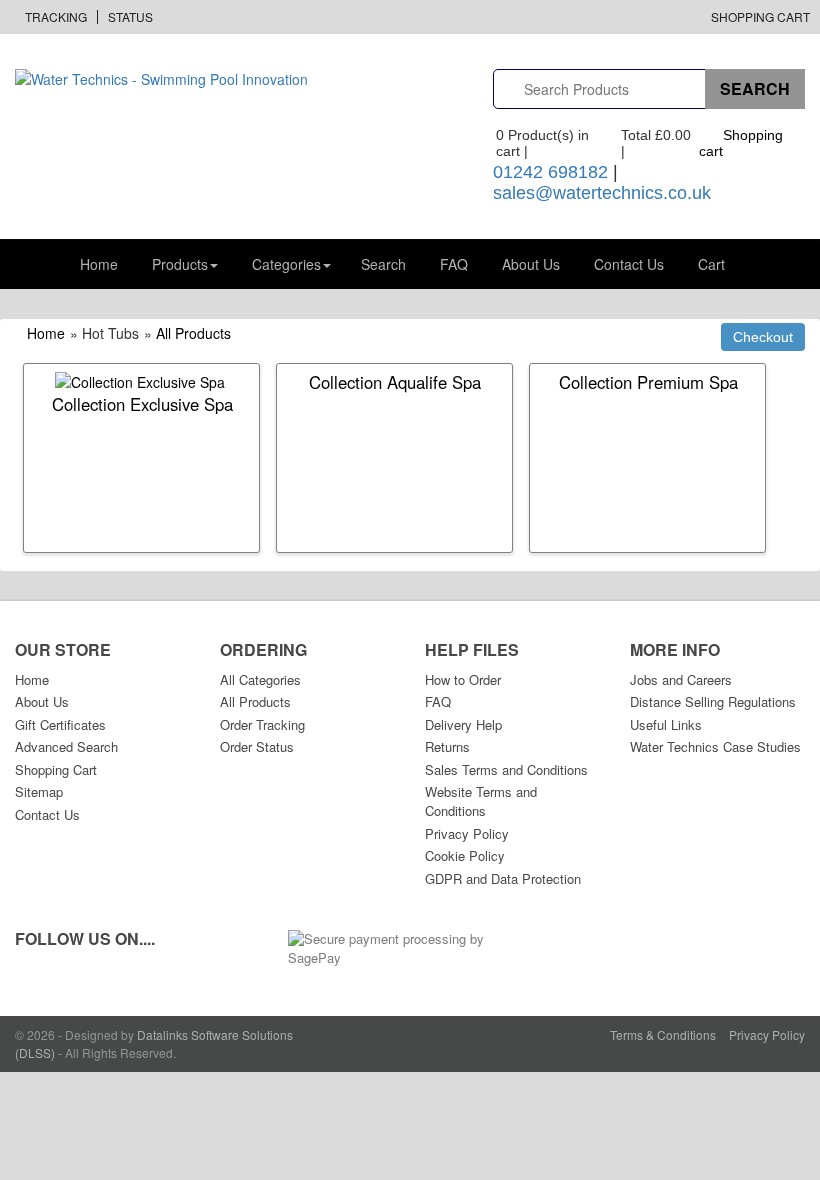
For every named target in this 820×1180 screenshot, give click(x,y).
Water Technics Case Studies (715, 746)
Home (99, 264)
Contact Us (629, 264)
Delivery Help (463, 724)
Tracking (56, 16)
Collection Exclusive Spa (142, 404)
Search (383, 264)
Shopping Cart (760, 16)
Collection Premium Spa (648, 382)
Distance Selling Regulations (713, 701)
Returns (447, 746)
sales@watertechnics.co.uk (602, 193)
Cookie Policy (465, 855)
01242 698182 (550, 172)
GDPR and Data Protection (503, 878)
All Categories (260, 679)
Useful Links (666, 724)
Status (130, 16)
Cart (711, 264)
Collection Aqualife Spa (395, 382)
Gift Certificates (60, 724)
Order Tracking (262, 724)
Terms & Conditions (663, 1034)
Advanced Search (66, 746)
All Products (193, 333)
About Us (531, 264)
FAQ (454, 264)
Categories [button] (286, 264)
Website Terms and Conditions (481, 801)
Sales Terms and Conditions (506, 769)
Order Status (257, 746)
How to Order (463, 679)
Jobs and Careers (681, 679)
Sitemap (39, 791)
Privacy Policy (467, 833)
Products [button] (180, 264)
